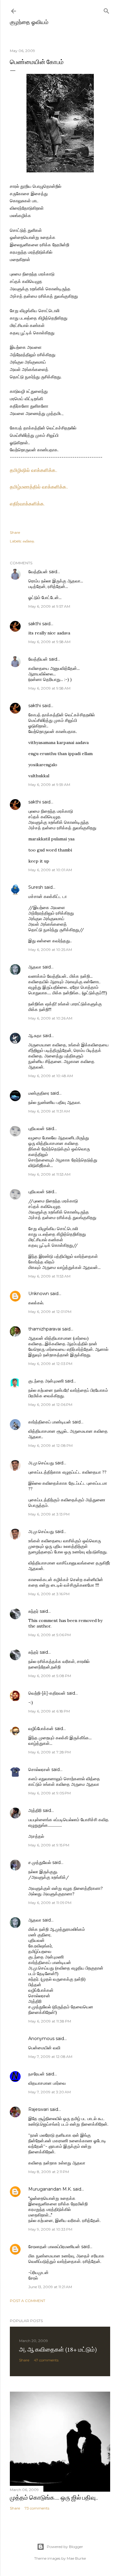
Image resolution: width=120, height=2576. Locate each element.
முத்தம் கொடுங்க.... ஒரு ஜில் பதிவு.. (54, 2498)
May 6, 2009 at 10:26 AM (50, 1018)
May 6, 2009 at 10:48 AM (51, 1076)
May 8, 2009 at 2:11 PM (49, 2172)
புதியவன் (36, 1129)
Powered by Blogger (65, 2547)
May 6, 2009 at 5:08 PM (50, 1676)
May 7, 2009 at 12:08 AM (50, 2057)
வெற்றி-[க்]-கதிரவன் (47, 1693)
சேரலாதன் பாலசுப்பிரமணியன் (54, 2247)
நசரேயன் (36, 2074)
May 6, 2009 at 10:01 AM (50, 870)
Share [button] (15, 532)
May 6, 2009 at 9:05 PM (50, 1793)
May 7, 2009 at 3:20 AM (50, 2092)
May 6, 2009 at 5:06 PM (50, 1635)
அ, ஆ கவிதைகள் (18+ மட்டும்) (58, 2349)
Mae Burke (76, 2558)
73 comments (37, 2508)
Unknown (39, 1294)
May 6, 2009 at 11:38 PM (50, 2021)
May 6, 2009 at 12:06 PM (50, 1405)
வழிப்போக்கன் (41, 1729)
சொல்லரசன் (39, 1769)
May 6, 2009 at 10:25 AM (50, 950)
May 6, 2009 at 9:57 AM (49, 606)
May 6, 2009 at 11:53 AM (49, 1174)
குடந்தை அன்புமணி (46, 1381)
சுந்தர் (33, 1611)
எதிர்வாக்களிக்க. (27, 504)
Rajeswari (38, 2109)
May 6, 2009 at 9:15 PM (49, 1845)
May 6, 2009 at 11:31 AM (49, 1111)
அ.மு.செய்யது (41, 1463)
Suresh (36, 887)
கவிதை (28, 541)
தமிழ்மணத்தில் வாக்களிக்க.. (39, 487)
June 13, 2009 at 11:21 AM (50, 2287)
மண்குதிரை (39, 1093)
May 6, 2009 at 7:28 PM (50, 1752)
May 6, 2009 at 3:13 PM (49, 1514)
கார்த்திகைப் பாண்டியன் (50, 1422)
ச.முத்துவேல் (40, 1862)
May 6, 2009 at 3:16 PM (49, 1594)
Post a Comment (28, 2301)
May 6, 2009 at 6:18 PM (49, 1711)
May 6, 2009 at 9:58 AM (49, 642)
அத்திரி (35, 1810)
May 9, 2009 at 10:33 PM (50, 2229)
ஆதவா (35, 967)
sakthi (35, 624)
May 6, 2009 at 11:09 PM (50, 1903)
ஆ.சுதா (35, 1036)
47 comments (46, 2360)
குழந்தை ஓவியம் (29, 22)
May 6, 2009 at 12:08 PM (50, 1445)
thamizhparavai (45, 1329)
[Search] (106, 10)
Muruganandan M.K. (50, 2189)
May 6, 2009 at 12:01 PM (50, 1312)
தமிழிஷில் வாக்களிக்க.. (34, 470)
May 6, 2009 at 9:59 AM (49, 785)
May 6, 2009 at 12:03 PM (50, 1364)
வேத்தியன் (38, 572)
